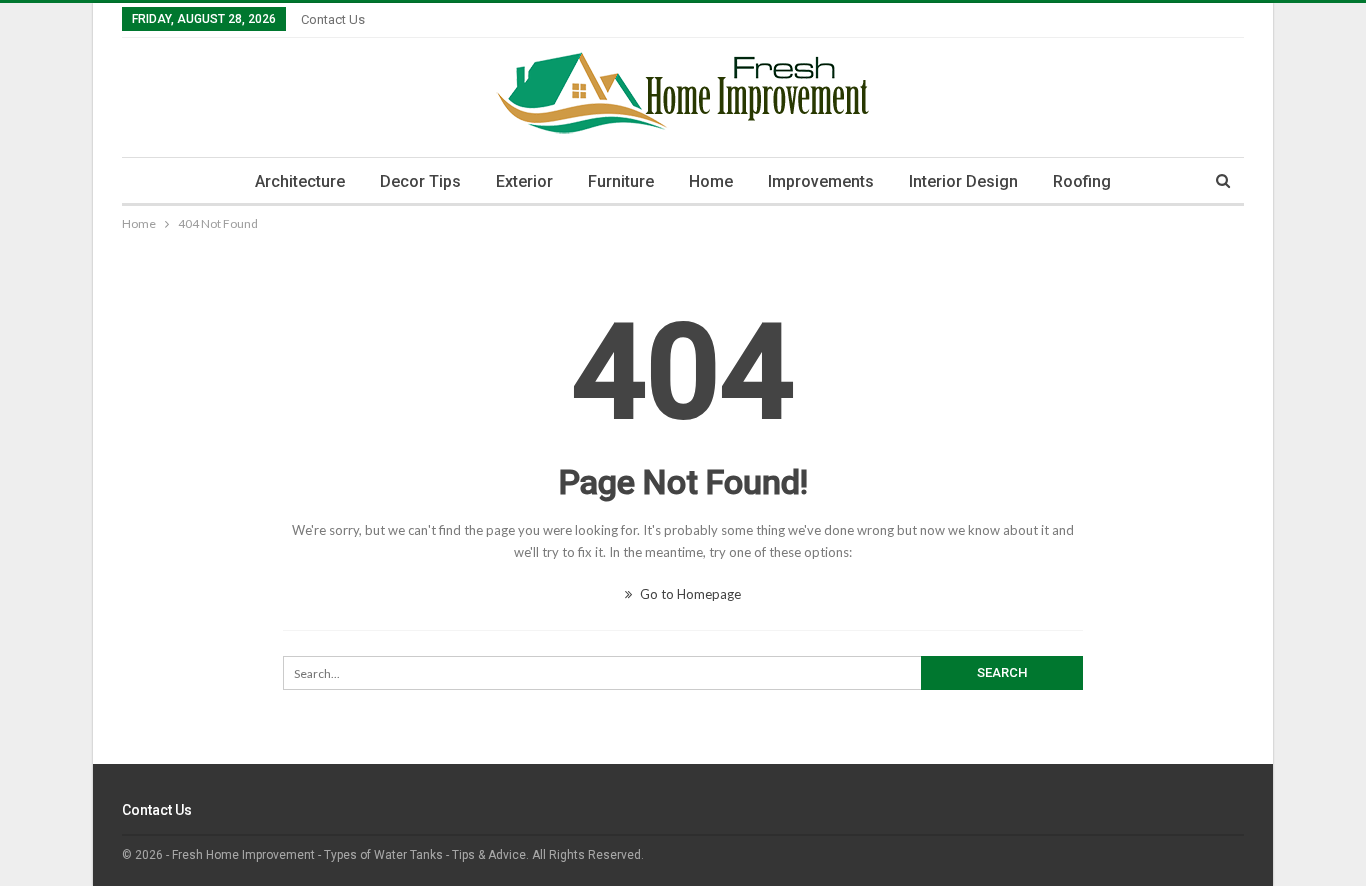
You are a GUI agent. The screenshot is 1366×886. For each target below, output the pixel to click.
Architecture (300, 181)
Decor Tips (420, 181)
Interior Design (963, 181)
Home (711, 181)
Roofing (1082, 181)
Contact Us (333, 19)
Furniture (621, 181)
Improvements (821, 181)
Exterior (524, 181)
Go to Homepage (689, 594)
